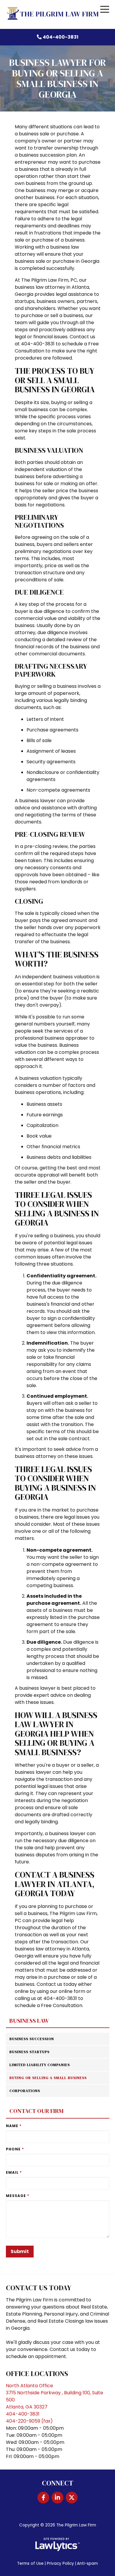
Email (14, 2172)
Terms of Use (30, 2563)
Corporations (25, 2091)
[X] (72, 2498)
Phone (15, 2149)
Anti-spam (87, 2563)
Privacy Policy (60, 2563)
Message (18, 2196)
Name (14, 2126)
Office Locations (37, 2374)
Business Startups (29, 2052)
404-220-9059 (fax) (29, 2421)
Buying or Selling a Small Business (48, 2078)
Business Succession (32, 2039)
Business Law (29, 2021)
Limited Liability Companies (40, 2065)
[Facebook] (43, 2498)
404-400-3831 (61, 37)
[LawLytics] (57, 2544)
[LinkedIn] (57, 2498)
